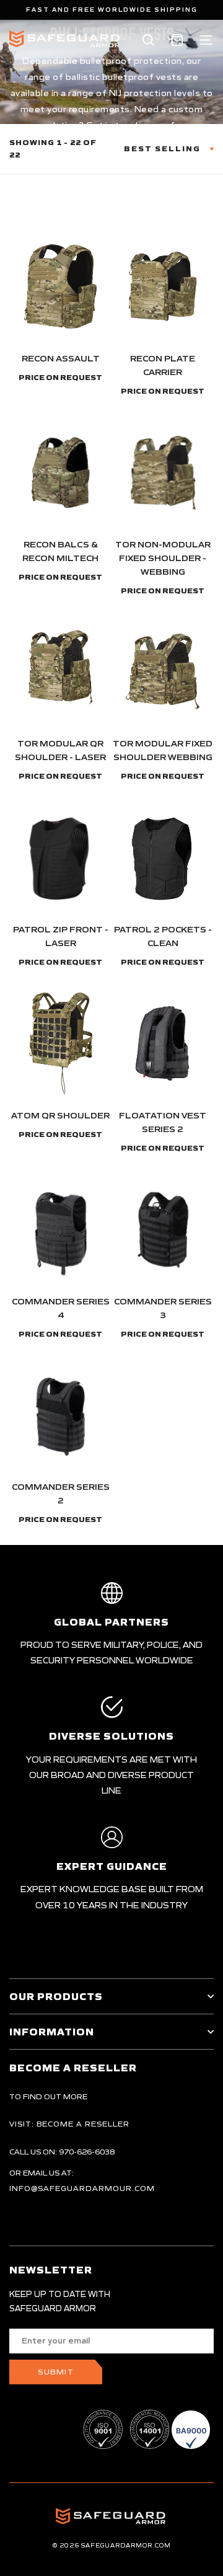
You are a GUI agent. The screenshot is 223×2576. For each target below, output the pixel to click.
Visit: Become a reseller (69, 2124)
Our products (56, 1996)
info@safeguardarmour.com (82, 2188)
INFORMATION (52, 2032)
